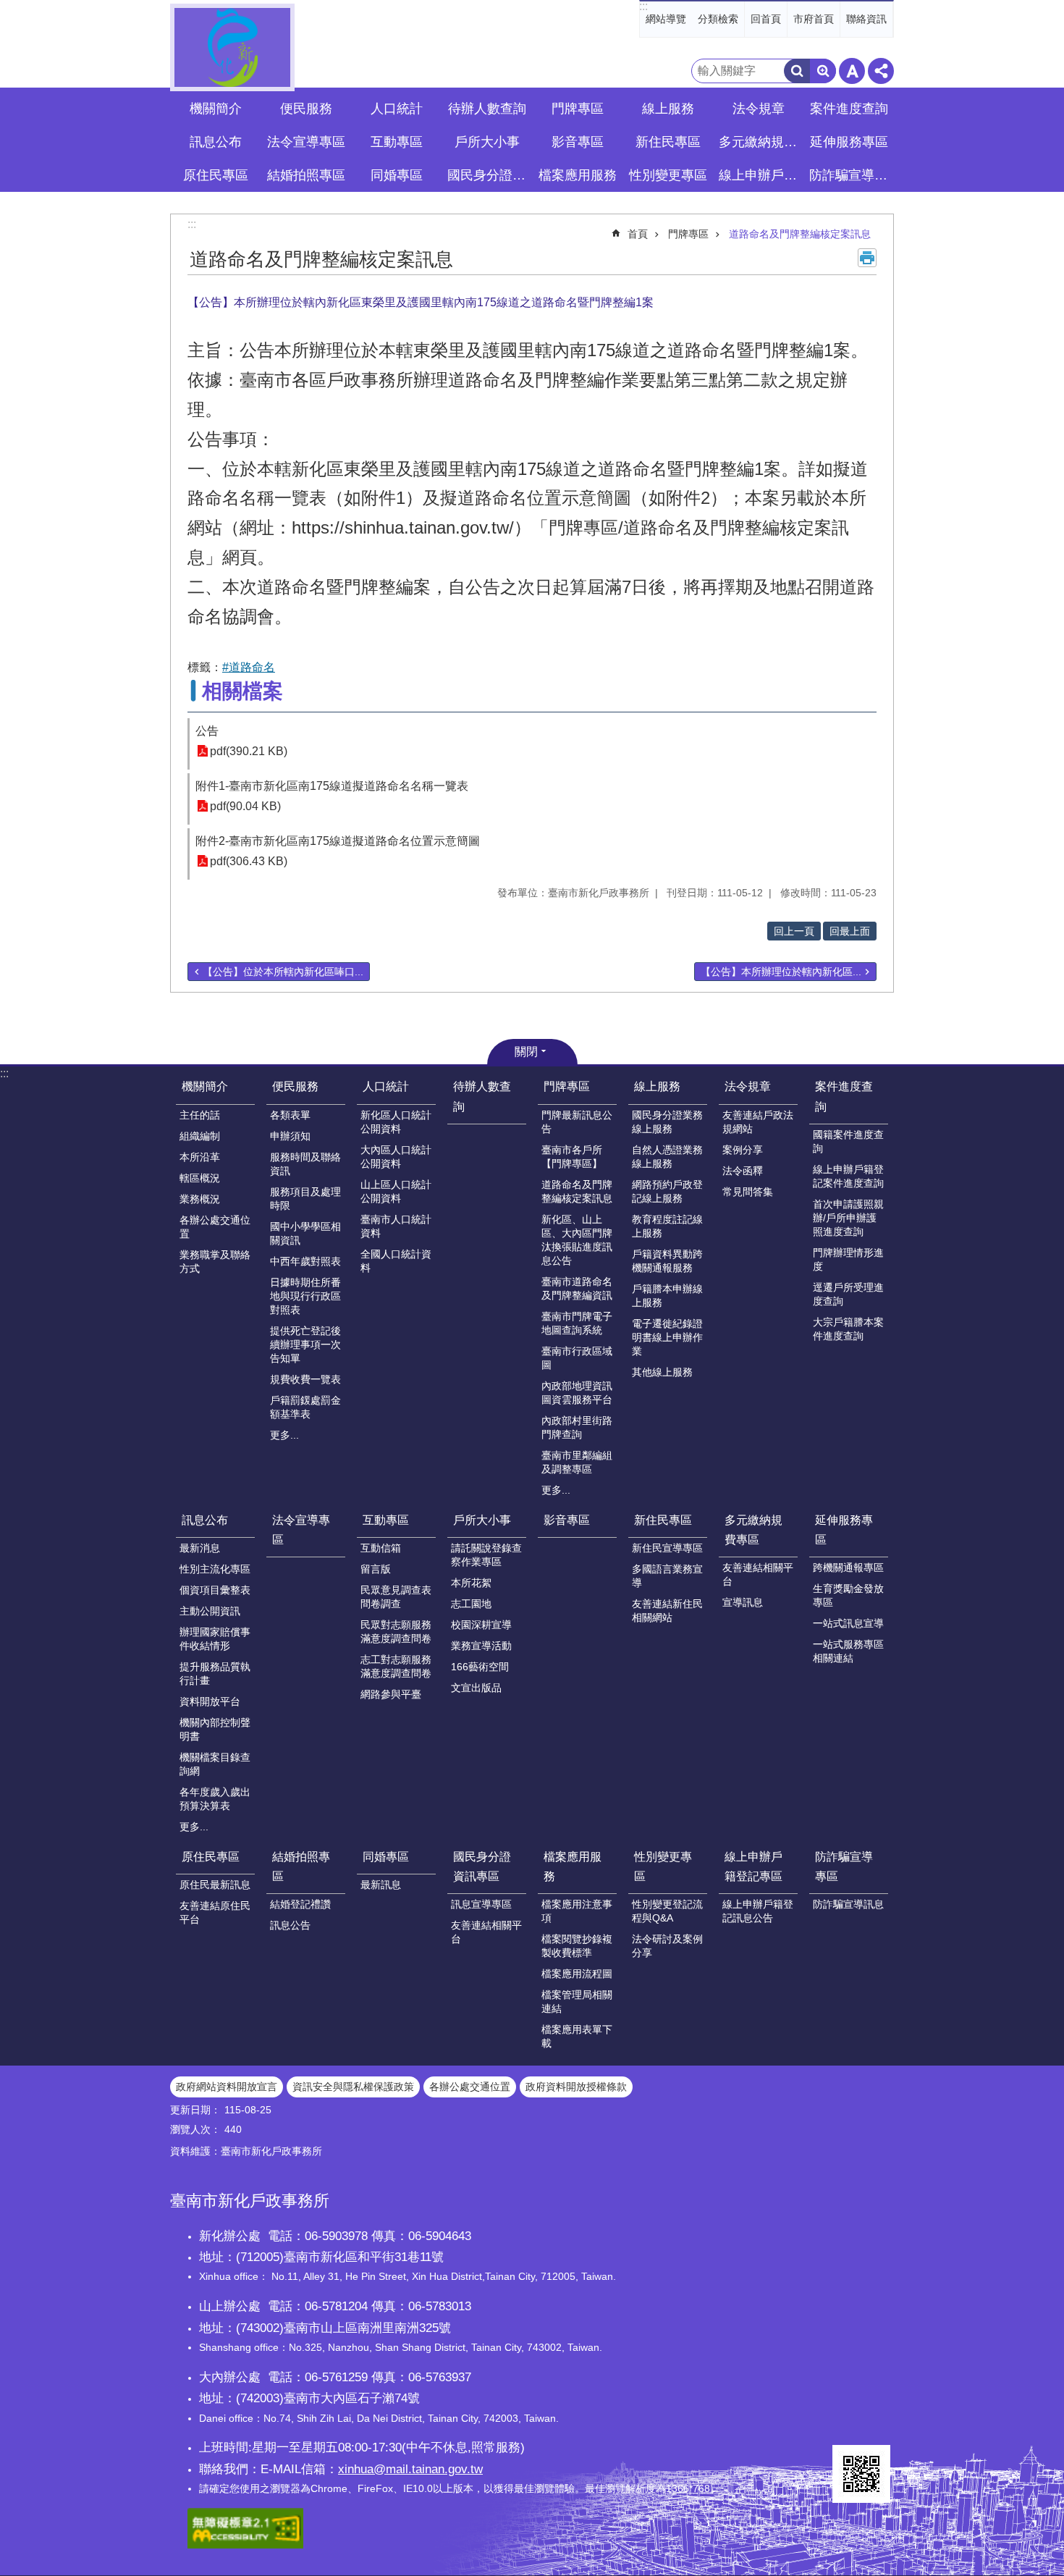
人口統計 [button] (397, 109)
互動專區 (386, 1520)
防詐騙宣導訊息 (848, 1904)
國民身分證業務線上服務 (667, 1122)
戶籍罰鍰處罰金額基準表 (305, 1407)
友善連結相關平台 (758, 1574)
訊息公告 (290, 1925)
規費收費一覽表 (305, 1379)
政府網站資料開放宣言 (227, 2087)
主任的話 (200, 1115)
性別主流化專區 (215, 1569)
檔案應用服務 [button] (578, 175)
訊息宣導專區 (481, 1904)
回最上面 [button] (850, 931)
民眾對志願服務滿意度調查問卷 (396, 1632)
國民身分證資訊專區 (482, 1866)
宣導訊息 (743, 1602)
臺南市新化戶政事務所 (232, 47)
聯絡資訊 (866, 19)
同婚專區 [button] (397, 175)
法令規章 (748, 1086)
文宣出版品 (476, 1688)
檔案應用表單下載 (577, 2036)
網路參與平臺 (391, 1694)
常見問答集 (748, 1192)
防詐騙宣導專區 (844, 1866)
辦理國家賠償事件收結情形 (215, 1639)
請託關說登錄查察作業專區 (486, 1555)
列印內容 (867, 258)
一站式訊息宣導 (848, 1623)
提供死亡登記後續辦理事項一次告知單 (305, 1344)
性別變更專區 (663, 1866)
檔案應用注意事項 (577, 1911)
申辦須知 (290, 1136)
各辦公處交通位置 (215, 1227)
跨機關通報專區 (848, 1567)
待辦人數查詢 (487, 109)
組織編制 (200, 1136)
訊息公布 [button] (216, 142)
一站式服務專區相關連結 (848, 1651)
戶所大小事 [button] (487, 142)
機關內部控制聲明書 (215, 1729)
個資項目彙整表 (215, 1590)
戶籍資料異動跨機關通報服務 (667, 1261)
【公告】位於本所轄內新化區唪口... (283, 972)
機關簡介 (205, 1086)
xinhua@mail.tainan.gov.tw (410, 2469)
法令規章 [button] (759, 109)
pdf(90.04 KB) (245, 806)
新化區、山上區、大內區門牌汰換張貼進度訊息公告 (577, 1240)
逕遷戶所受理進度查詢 (848, 1294)
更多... (284, 1435)
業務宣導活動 (481, 1646)
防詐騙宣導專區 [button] (850, 175)
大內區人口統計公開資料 (396, 1157)
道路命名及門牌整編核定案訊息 (800, 234)
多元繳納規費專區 (753, 1530)
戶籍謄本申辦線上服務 (667, 1296)
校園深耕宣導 (481, 1625)
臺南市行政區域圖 (577, 1358)
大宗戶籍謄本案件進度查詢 (848, 1329)
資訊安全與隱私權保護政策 (353, 2087)
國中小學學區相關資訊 (305, 1233)
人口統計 (386, 1086)
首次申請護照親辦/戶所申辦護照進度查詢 (848, 1218)
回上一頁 (794, 931)
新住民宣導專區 (667, 1548)
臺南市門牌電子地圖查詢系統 (577, 1323)
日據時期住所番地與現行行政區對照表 (305, 1296)
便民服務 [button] (306, 109)
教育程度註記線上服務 (667, 1226)
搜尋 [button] (797, 71)
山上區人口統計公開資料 (396, 1191)
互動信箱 (381, 1548)
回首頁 (766, 19)
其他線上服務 (662, 1372)
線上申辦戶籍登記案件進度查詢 (848, 1176)
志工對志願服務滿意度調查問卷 (396, 1666)
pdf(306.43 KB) (249, 861)
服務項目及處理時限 (305, 1199)
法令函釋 (743, 1171)
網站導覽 (666, 19)
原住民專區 (211, 1857)
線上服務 (657, 1086)
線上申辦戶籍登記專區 (753, 1866)
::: (643, 6)
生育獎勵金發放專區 (848, 1595)
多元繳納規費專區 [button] (760, 142)
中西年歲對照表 (305, 1261)
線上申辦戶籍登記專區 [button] (760, 175)
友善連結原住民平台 (215, 1912)
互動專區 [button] (397, 142)
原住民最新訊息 (215, 1885)
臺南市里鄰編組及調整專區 (577, 1462)
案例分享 (743, 1150)
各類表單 (290, 1115)
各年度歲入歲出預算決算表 (215, 1799)
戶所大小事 (482, 1520)
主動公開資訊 (210, 1611)
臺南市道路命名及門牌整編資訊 (577, 1288)
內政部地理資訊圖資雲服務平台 (577, 1393)
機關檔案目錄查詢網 (215, 1764)
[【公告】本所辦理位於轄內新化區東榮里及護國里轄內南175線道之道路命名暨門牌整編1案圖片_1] (861, 2474)
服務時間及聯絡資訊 (305, 1164)
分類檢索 (718, 19)
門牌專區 (688, 234)
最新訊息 (381, 1885)
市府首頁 (814, 19)
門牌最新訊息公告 (577, 1122)
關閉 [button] (526, 1052)
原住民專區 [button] (216, 175)
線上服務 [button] (668, 109)
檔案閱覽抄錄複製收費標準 (577, 1946)
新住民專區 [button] (668, 142)
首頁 (638, 234)
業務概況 (200, 1199)
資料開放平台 (210, 1701)
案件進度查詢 (844, 1096)
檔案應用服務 (573, 1866)
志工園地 (471, 1604)
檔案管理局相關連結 (577, 2002)
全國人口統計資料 (396, 1261)
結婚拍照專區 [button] (306, 175)
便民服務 (295, 1086)
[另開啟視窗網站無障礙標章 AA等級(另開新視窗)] (245, 2545)
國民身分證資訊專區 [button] (489, 175)
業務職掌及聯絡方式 (215, 1262)
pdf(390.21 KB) (249, 751)
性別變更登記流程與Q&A (667, 1911)
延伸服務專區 (844, 1530)
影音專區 (578, 142)
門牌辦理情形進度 (848, 1259)
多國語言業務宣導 (667, 1576)
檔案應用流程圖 (577, 1974)
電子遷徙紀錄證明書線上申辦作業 (667, 1337)
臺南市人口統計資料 (396, 1226)
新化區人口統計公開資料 (396, 1122)
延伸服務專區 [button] (849, 142)
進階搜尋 (823, 71)
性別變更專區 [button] (668, 175)
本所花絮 (471, 1583)
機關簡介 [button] (216, 109)
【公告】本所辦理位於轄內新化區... (781, 972)
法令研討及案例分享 (667, 1946)
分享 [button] (881, 71)
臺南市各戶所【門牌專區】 (572, 1157)
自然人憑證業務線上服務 (667, 1157)
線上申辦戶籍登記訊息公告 (758, 1911)
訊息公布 (205, 1520)
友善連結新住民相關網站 (667, 1611)
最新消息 (200, 1548)
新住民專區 (663, 1520)
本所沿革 (200, 1157)
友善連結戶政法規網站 (758, 1122)
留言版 (376, 1569)
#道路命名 (249, 667)
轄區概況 (200, 1178)
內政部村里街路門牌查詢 (577, 1427)
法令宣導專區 (306, 142)
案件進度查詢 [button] (849, 109)
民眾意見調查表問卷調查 (396, 1597)
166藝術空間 (480, 1667)
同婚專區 (386, 1857)
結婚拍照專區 (301, 1866)
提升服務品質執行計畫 (215, 1674)
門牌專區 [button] (578, 109)
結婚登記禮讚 (300, 1904)
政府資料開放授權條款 (576, 2087)
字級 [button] (852, 71)
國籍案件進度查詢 (848, 1141)
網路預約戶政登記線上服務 (667, 1191)
